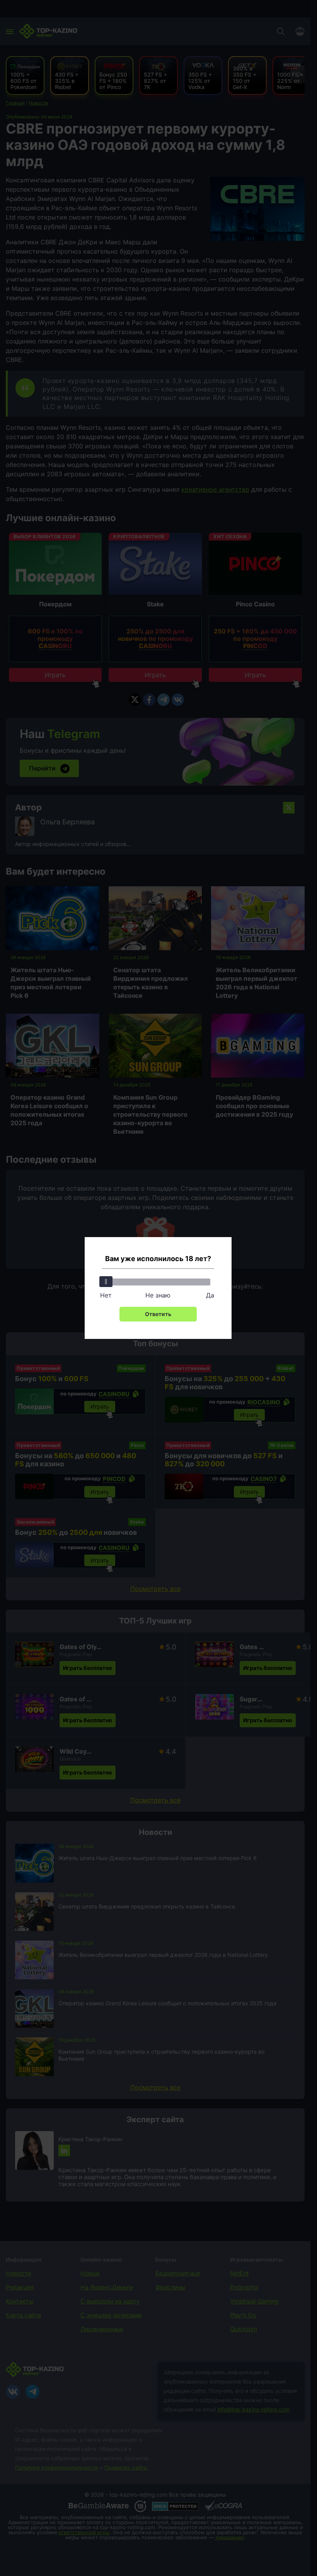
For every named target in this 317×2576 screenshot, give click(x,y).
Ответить (158, 1314)
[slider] (106, 1282)
